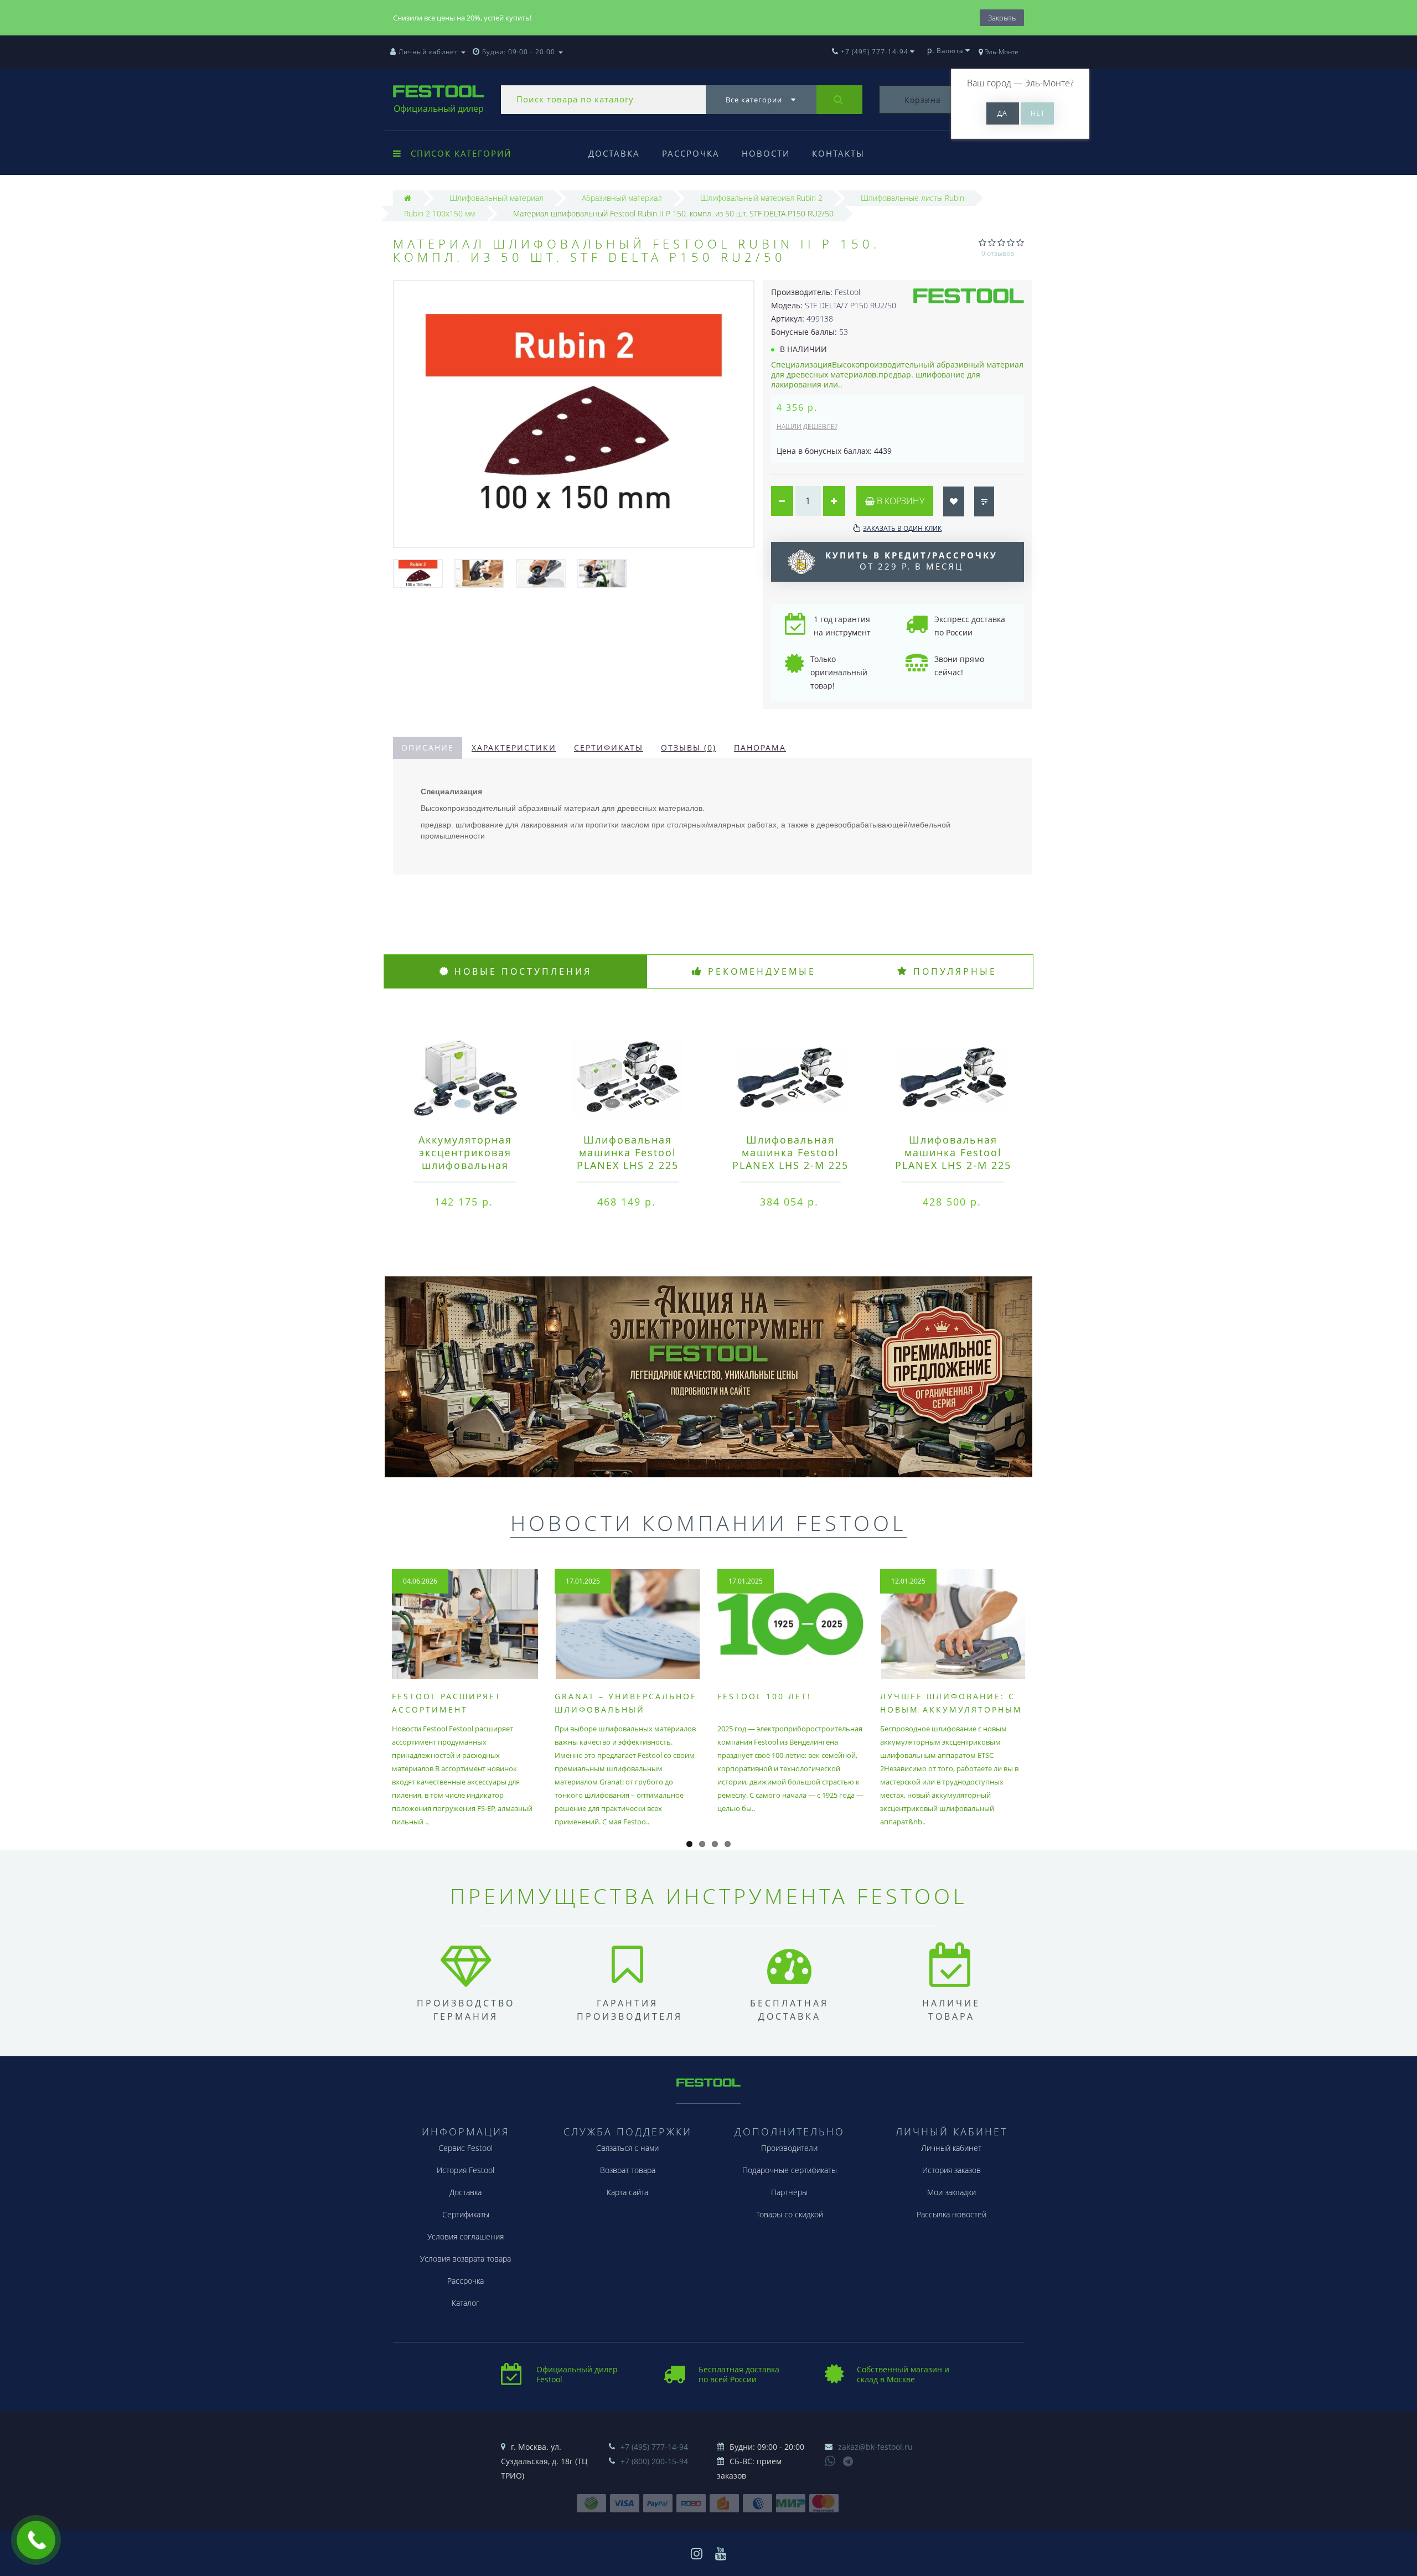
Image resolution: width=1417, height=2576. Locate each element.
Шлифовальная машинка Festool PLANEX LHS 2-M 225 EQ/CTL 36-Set (790, 1159)
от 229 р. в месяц (911, 561)
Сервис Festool (466, 2148)
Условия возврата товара (466, 2259)
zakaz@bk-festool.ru (875, 2447)
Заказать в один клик (902, 528)
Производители (789, 2148)
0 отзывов (998, 253)
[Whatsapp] (830, 2460)
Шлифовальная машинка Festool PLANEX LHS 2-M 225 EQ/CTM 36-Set (953, 1159)
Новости (766, 153)
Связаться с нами (627, 2148)
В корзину (899, 501)
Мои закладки (951, 2192)
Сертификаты (609, 748)
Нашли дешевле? (807, 426)
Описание (428, 748)
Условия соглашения (466, 2236)
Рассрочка (691, 153)
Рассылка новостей (951, 2214)
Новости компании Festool (708, 1523)
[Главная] (408, 198)
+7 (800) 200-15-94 (654, 2461)
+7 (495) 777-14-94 (654, 2447)
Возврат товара (628, 2170)
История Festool (466, 2170)
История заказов (951, 2170)
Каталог (466, 2303)
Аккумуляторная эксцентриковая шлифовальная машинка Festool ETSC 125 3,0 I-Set (465, 1165)
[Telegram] (849, 2462)
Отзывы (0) (689, 748)
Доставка (614, 153)
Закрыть (1002, 18)
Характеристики (514, 748)
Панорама (760, 748)
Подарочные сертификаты (790, 2170)
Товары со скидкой (790, 2214)
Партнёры (789, 2192)
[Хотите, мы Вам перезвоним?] (36, 2540)
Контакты (838, 153)
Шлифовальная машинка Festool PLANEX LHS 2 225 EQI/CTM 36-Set (628, 1159)
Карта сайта (627, 2192)
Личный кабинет (951, 2148)
